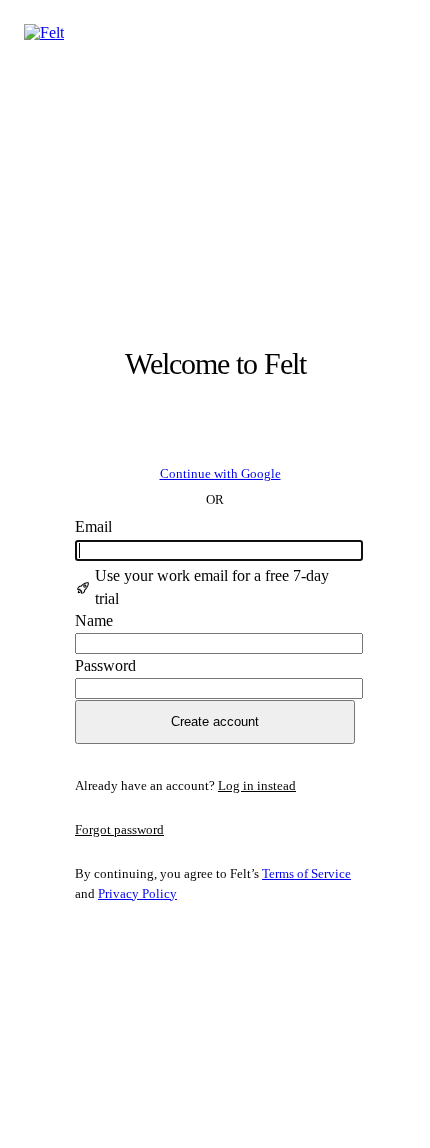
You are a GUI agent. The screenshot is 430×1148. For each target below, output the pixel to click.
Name (94, 620)
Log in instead (257, 785)
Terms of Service (306, 873)
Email (93, 526)
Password (105, 665)
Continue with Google (220, 473)
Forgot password (119, 829)
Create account (215, 721)
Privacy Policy (137, 893)
